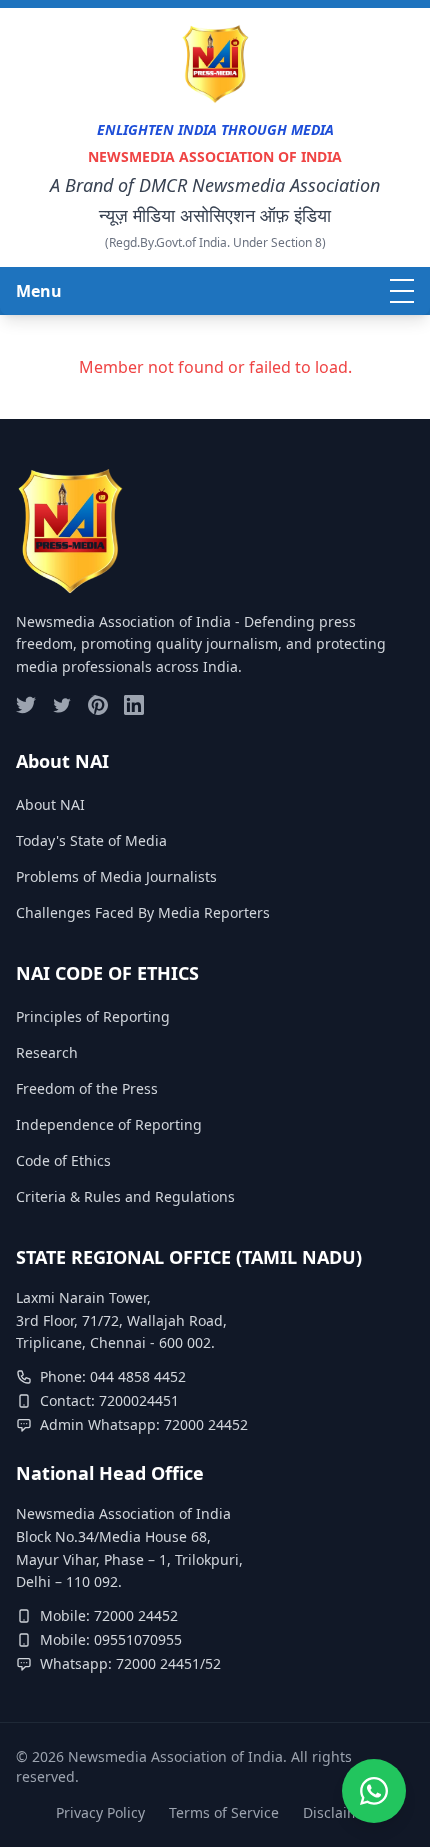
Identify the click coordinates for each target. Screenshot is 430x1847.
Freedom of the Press (87, 1088)
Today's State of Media (91, 840)
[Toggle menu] (402, 291)
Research (47, 1052)
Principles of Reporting (93, 1016)
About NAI (50, 804)
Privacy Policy (100, 1812)
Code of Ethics (63, 1160)
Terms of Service (224, 1812)
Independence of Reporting (109, 1124)
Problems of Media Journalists (116, 876)
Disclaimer (338, 1812)
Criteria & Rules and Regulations (125, 1196)
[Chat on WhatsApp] (374, 1781)
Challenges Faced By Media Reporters (143, 912)
